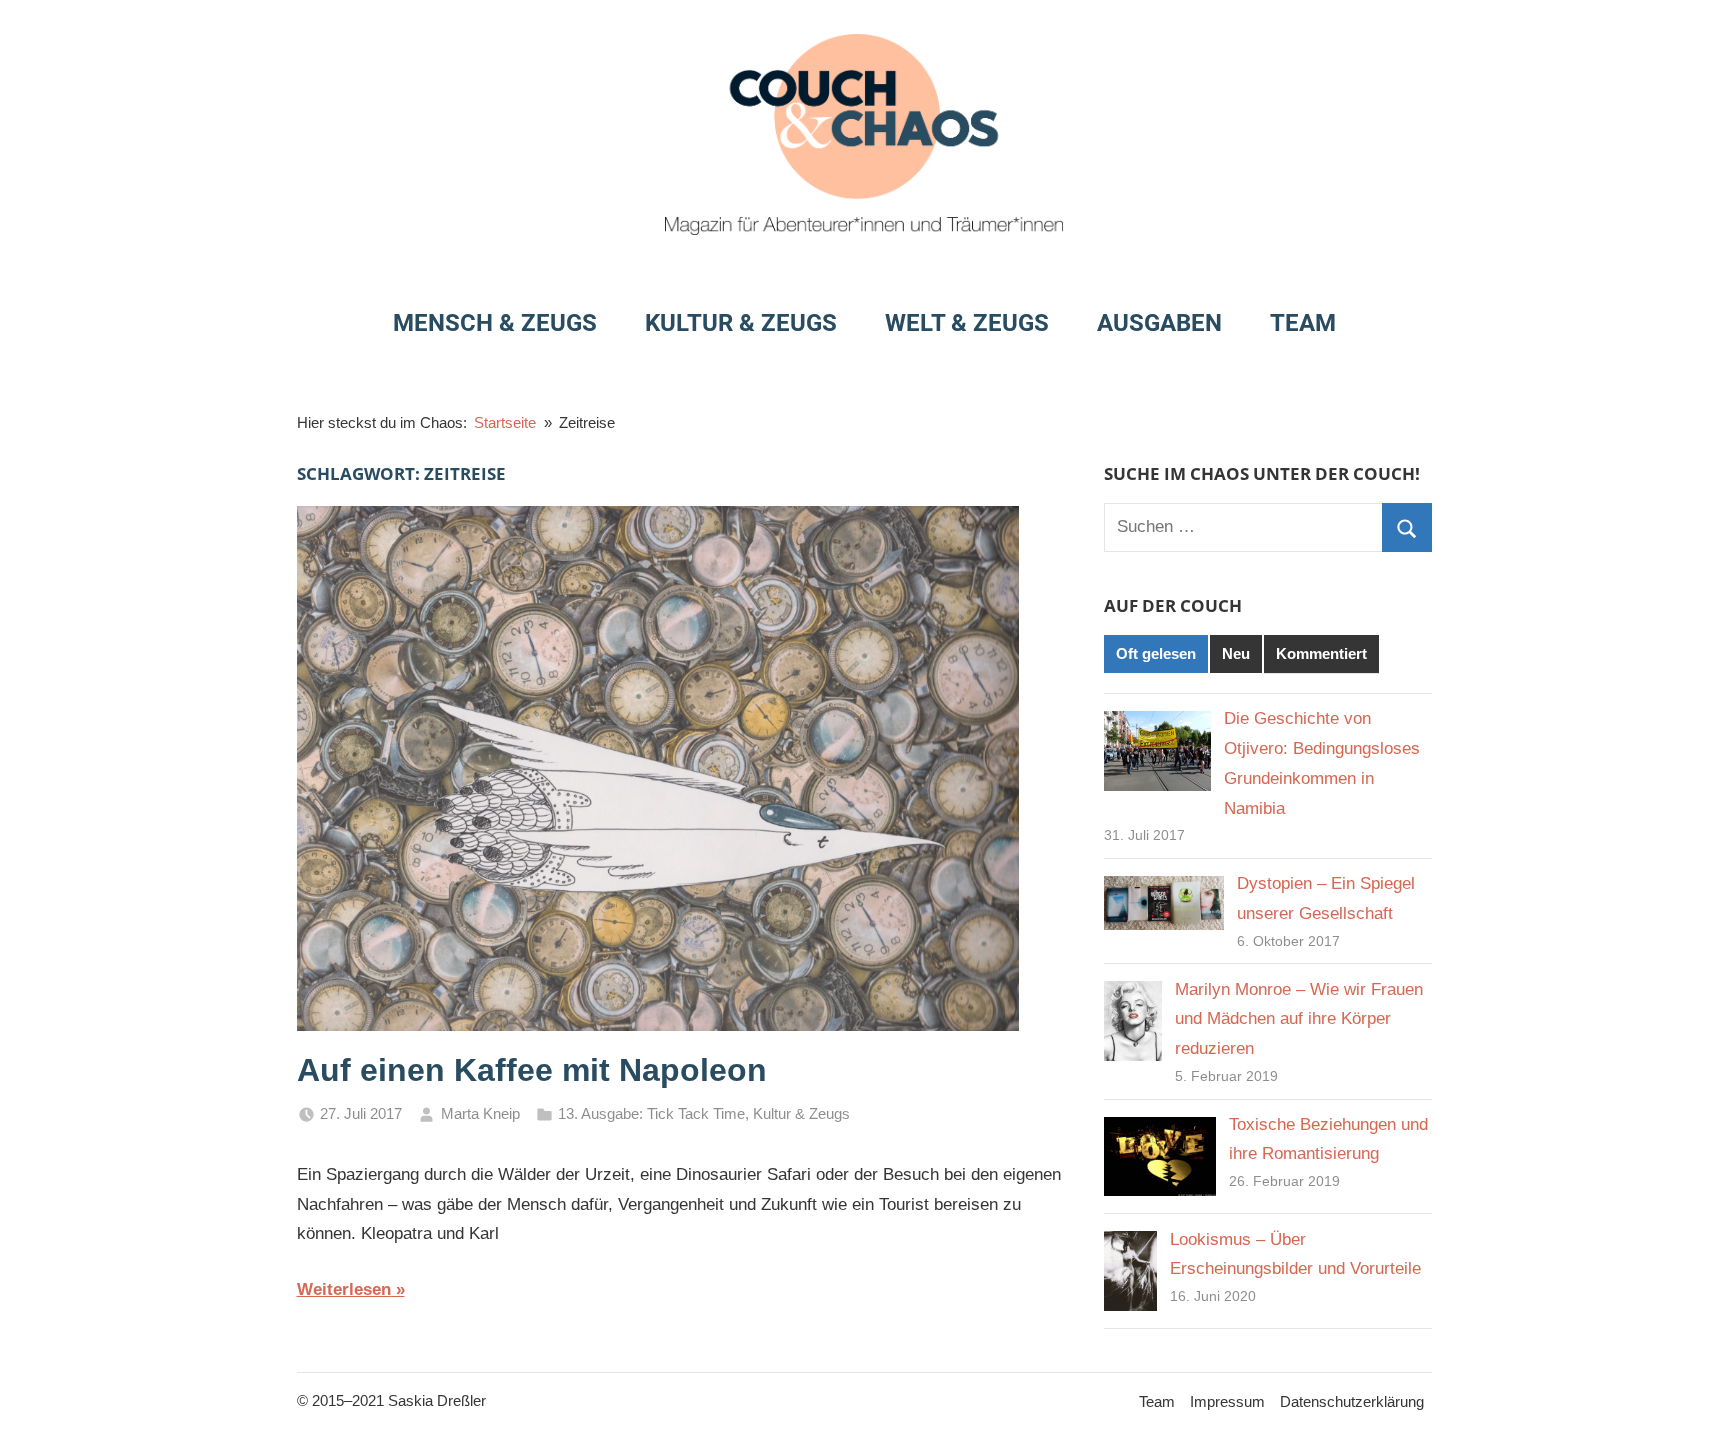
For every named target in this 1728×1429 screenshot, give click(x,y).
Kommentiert (1321, 653)
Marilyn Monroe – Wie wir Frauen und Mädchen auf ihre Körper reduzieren (1299, 1019)
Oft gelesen (1156, 653)
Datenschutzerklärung (1352, 1401)
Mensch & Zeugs (495, 323)
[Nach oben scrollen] (1690, 1391)
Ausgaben (1159, 323)
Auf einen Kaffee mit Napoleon (532, 1070)
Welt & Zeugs (967, 323)
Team (1303, 323)
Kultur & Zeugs (741, 323)
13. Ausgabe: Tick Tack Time (651, 1113)
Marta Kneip (480, 1113)
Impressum (1227, 1401)
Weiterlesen (344, 1289)
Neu (1236, 653)
